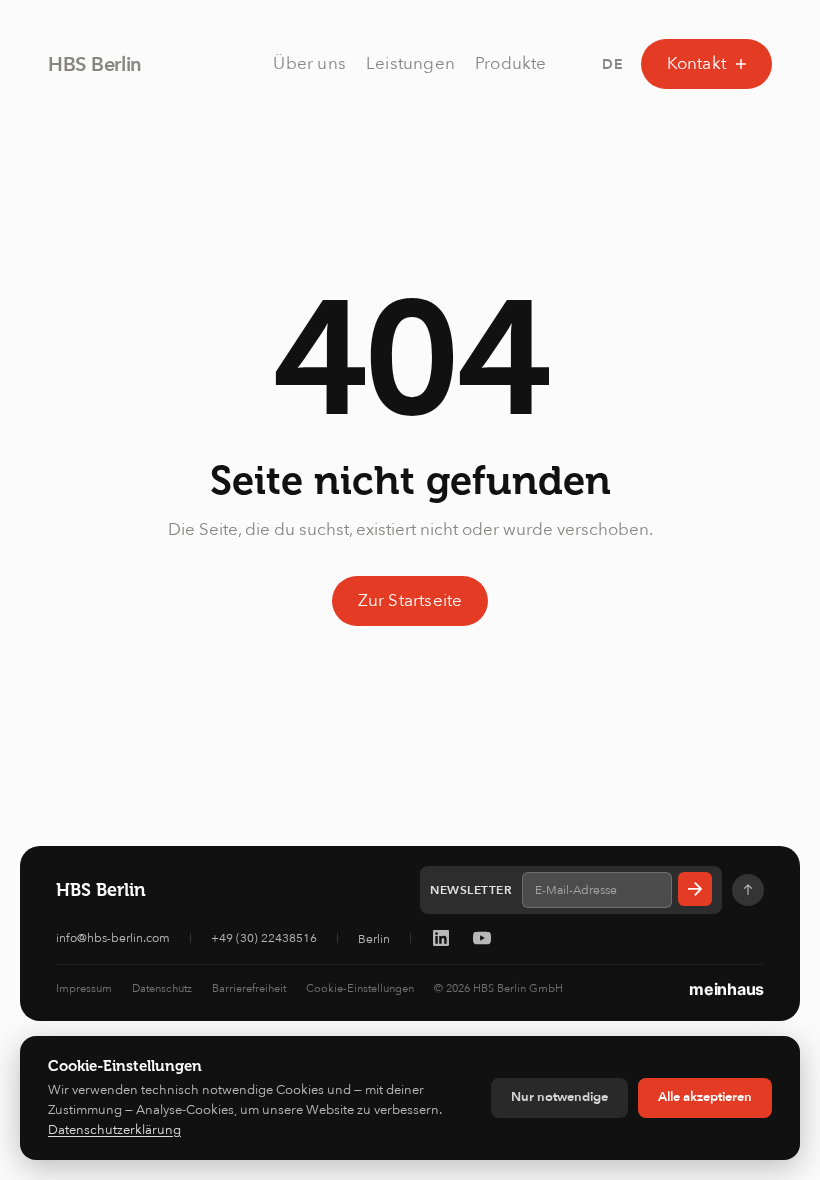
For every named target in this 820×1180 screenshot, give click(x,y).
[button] (613, 64)
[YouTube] (482, 938)
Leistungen (410, 63)
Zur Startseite (410, 600)
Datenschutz (162, 988)
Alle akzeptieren (705, 1097)
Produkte (511, 63)
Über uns (309, 63)
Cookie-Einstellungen (360, 988)
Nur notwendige (559, 1097)
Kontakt (696, 63)
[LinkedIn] (441, 938)
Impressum (84, 988)
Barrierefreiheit (249, 988)
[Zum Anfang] (748, 890)
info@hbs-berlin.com (113, 938)
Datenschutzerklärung (114, 1130)
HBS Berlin (95, 64)
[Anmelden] (695, 889)
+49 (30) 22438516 (264, 938)
